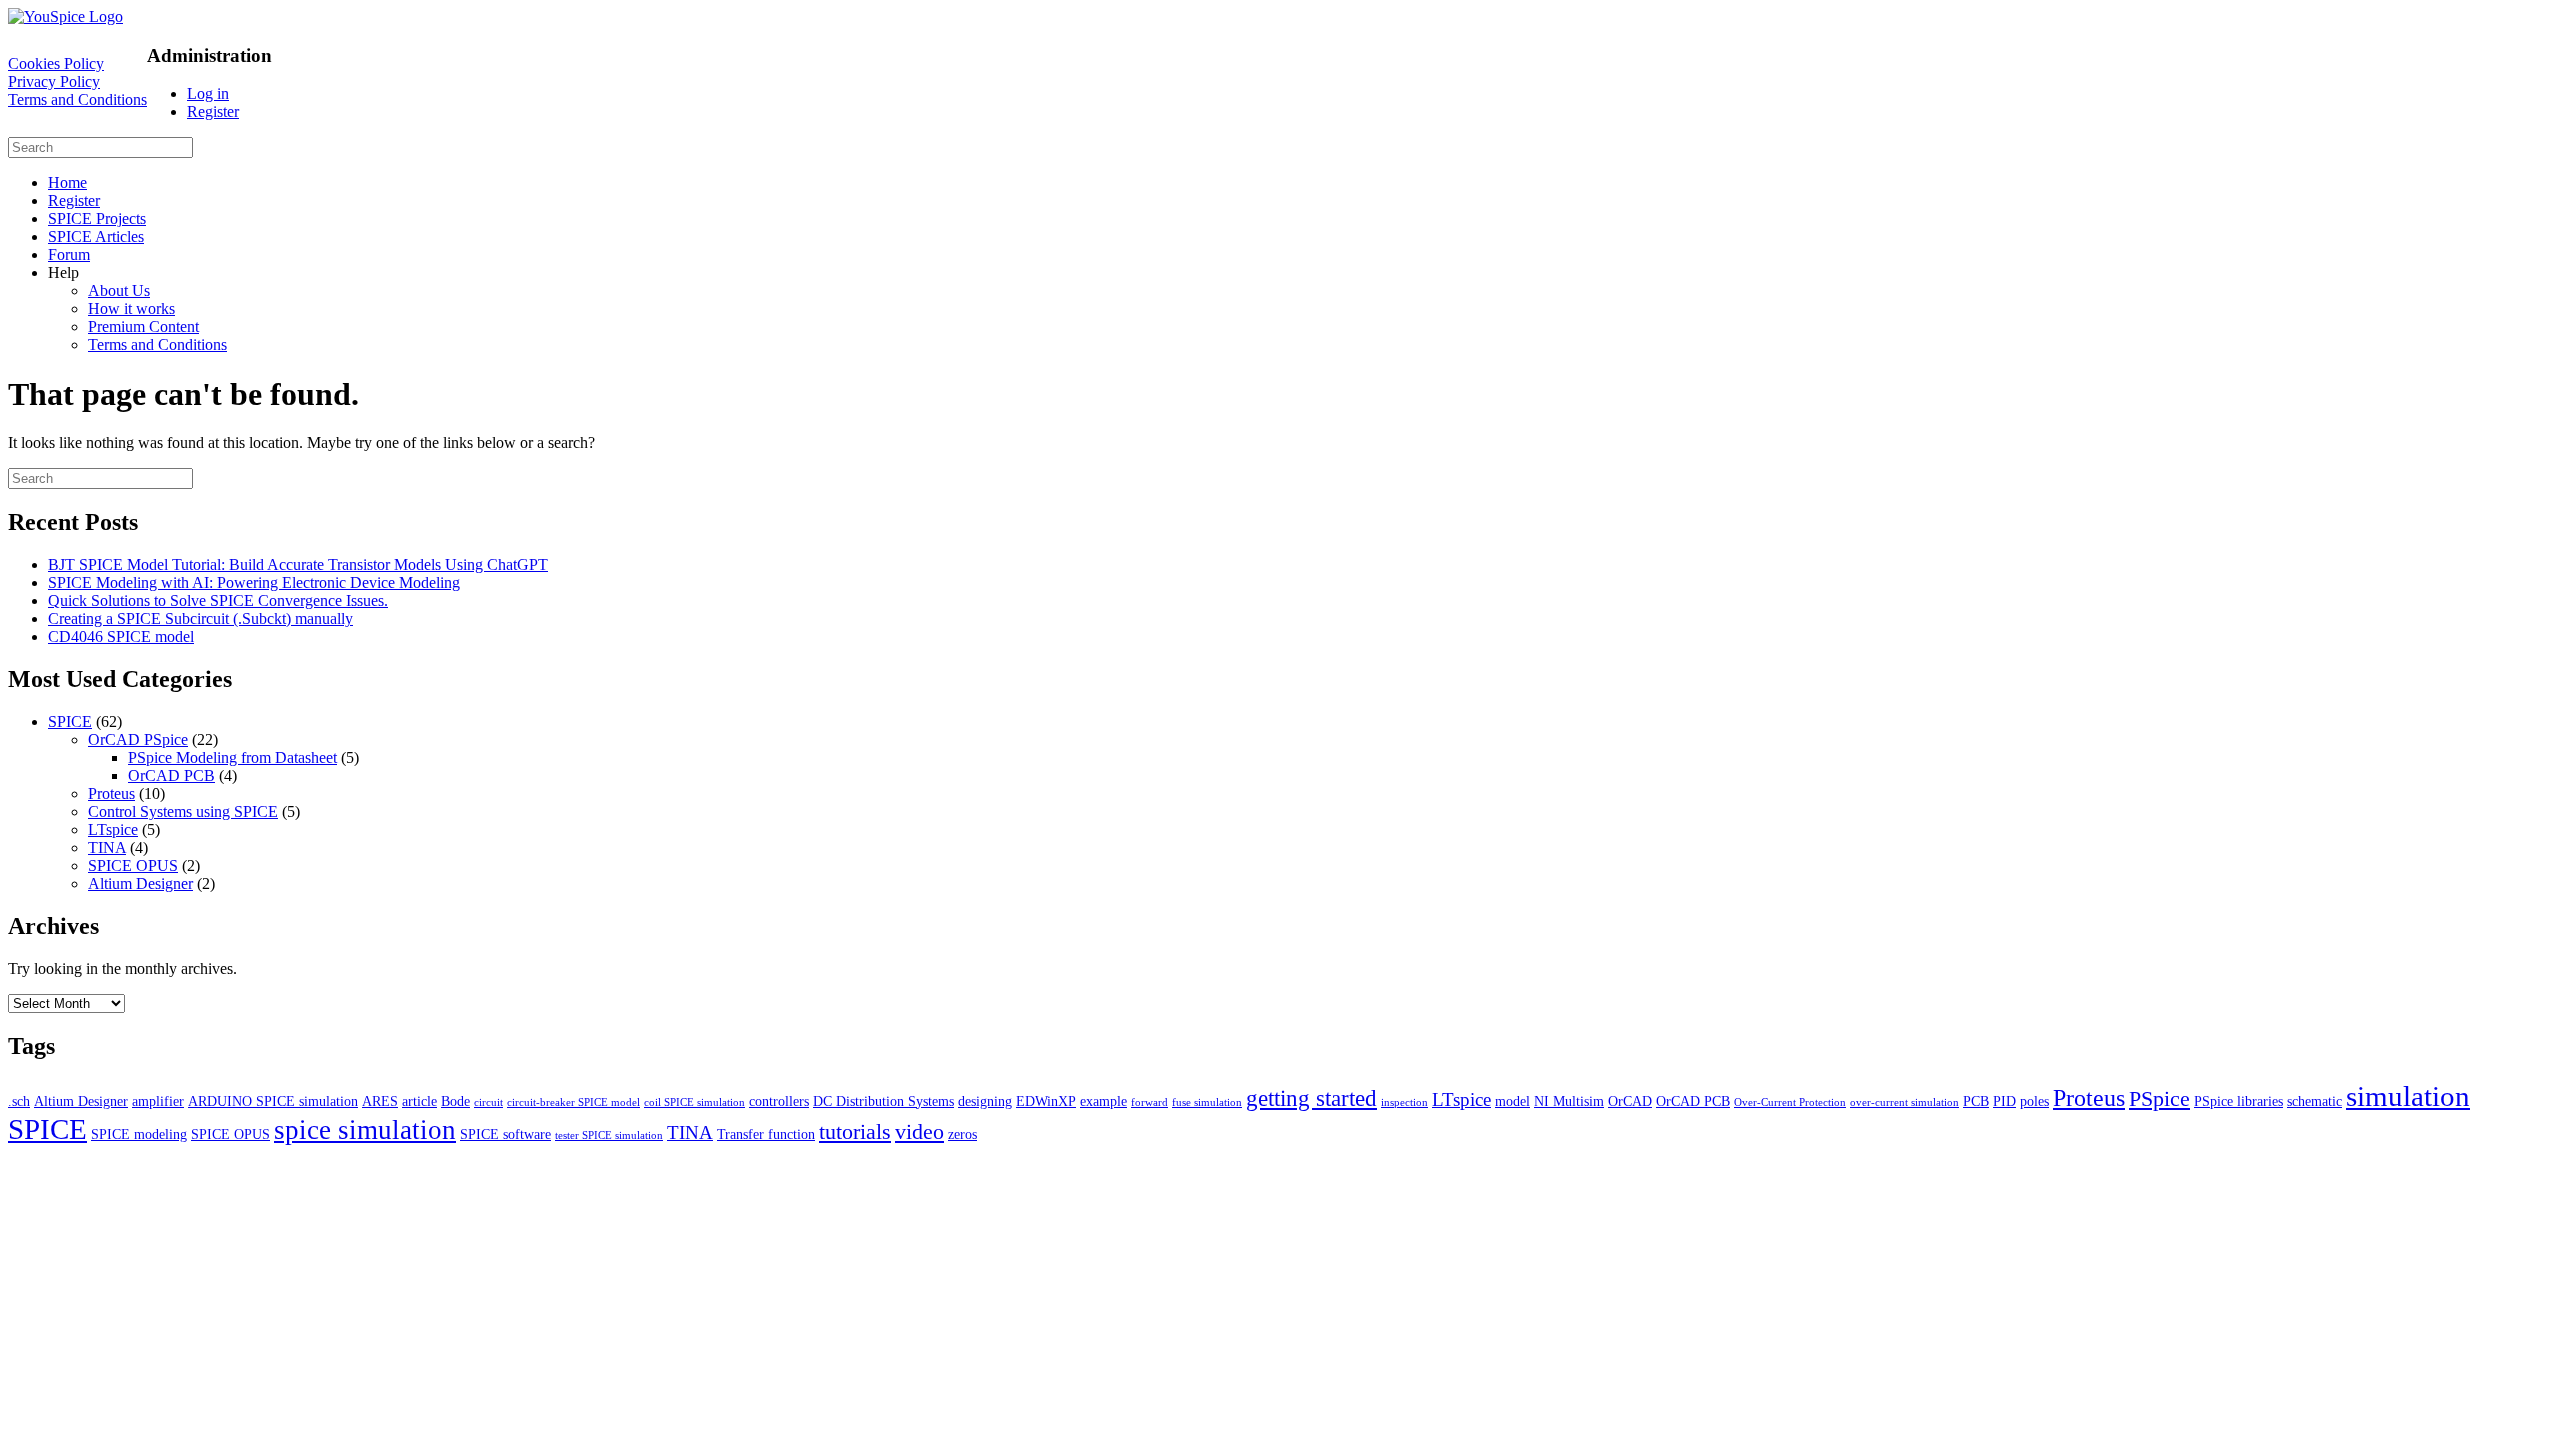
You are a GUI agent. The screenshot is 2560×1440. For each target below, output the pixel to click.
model (1512, 1101)
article (419, 1101)
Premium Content (143, 326)
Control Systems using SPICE (183, 811)
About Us (119, 290)
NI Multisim (1569, 1101)
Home (67, 182)
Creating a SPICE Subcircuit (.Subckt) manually (200, 618)
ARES (380, 1101)
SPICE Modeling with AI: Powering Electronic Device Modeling (254, 582)
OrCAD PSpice (138, 739)
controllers (779, 1101)
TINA (107, 847)
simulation (2408, 1096)
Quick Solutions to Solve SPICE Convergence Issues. (218, 600)
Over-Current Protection (1790, 1102)
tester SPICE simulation (609, 1135)
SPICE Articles (96, 236)
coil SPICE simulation (694, 1102)
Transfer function (766, 1134)
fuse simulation (1207, 1102)
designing (985, 1101)
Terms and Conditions (77, 99)
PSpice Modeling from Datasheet (232, 757)
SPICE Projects (97, 218)
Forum (69, 254)
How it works (131, 308)
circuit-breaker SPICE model (573, 1102)
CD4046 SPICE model (121, 636)
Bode (455, 1101)
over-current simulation (1904, 1102)
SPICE (70, 721)
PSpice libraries (2238, 1101)
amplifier (158, 1101)
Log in (208, 93)
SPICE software (505, 1134)
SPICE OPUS (133, 865)
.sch (19, 1101)
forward (1149, 1102)
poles (2034, 1101)
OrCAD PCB (171, 775)
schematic (2314, 1101)
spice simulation (365, 1130)
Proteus (111, 793)
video (919, 1131)
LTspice (113, 829)
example (1103, 1101)
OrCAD (1630, 1101)
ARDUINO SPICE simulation (273, 1101)
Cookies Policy (56, 63)
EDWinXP (1046, 1101)
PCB (1976, 1101)
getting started (1311, 1098)
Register (213, 111)
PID (2004, 1101)
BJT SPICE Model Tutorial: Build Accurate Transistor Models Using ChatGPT (298, 564)
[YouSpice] (65, 16)
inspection (1404, 1102)
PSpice (2159, 1098)
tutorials (855, 1131)
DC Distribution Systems (883, 1101)
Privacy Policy (54, 81)
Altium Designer (140, 883)
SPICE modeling (139, 1134)
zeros (962, 1134)
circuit (488, 1102)
